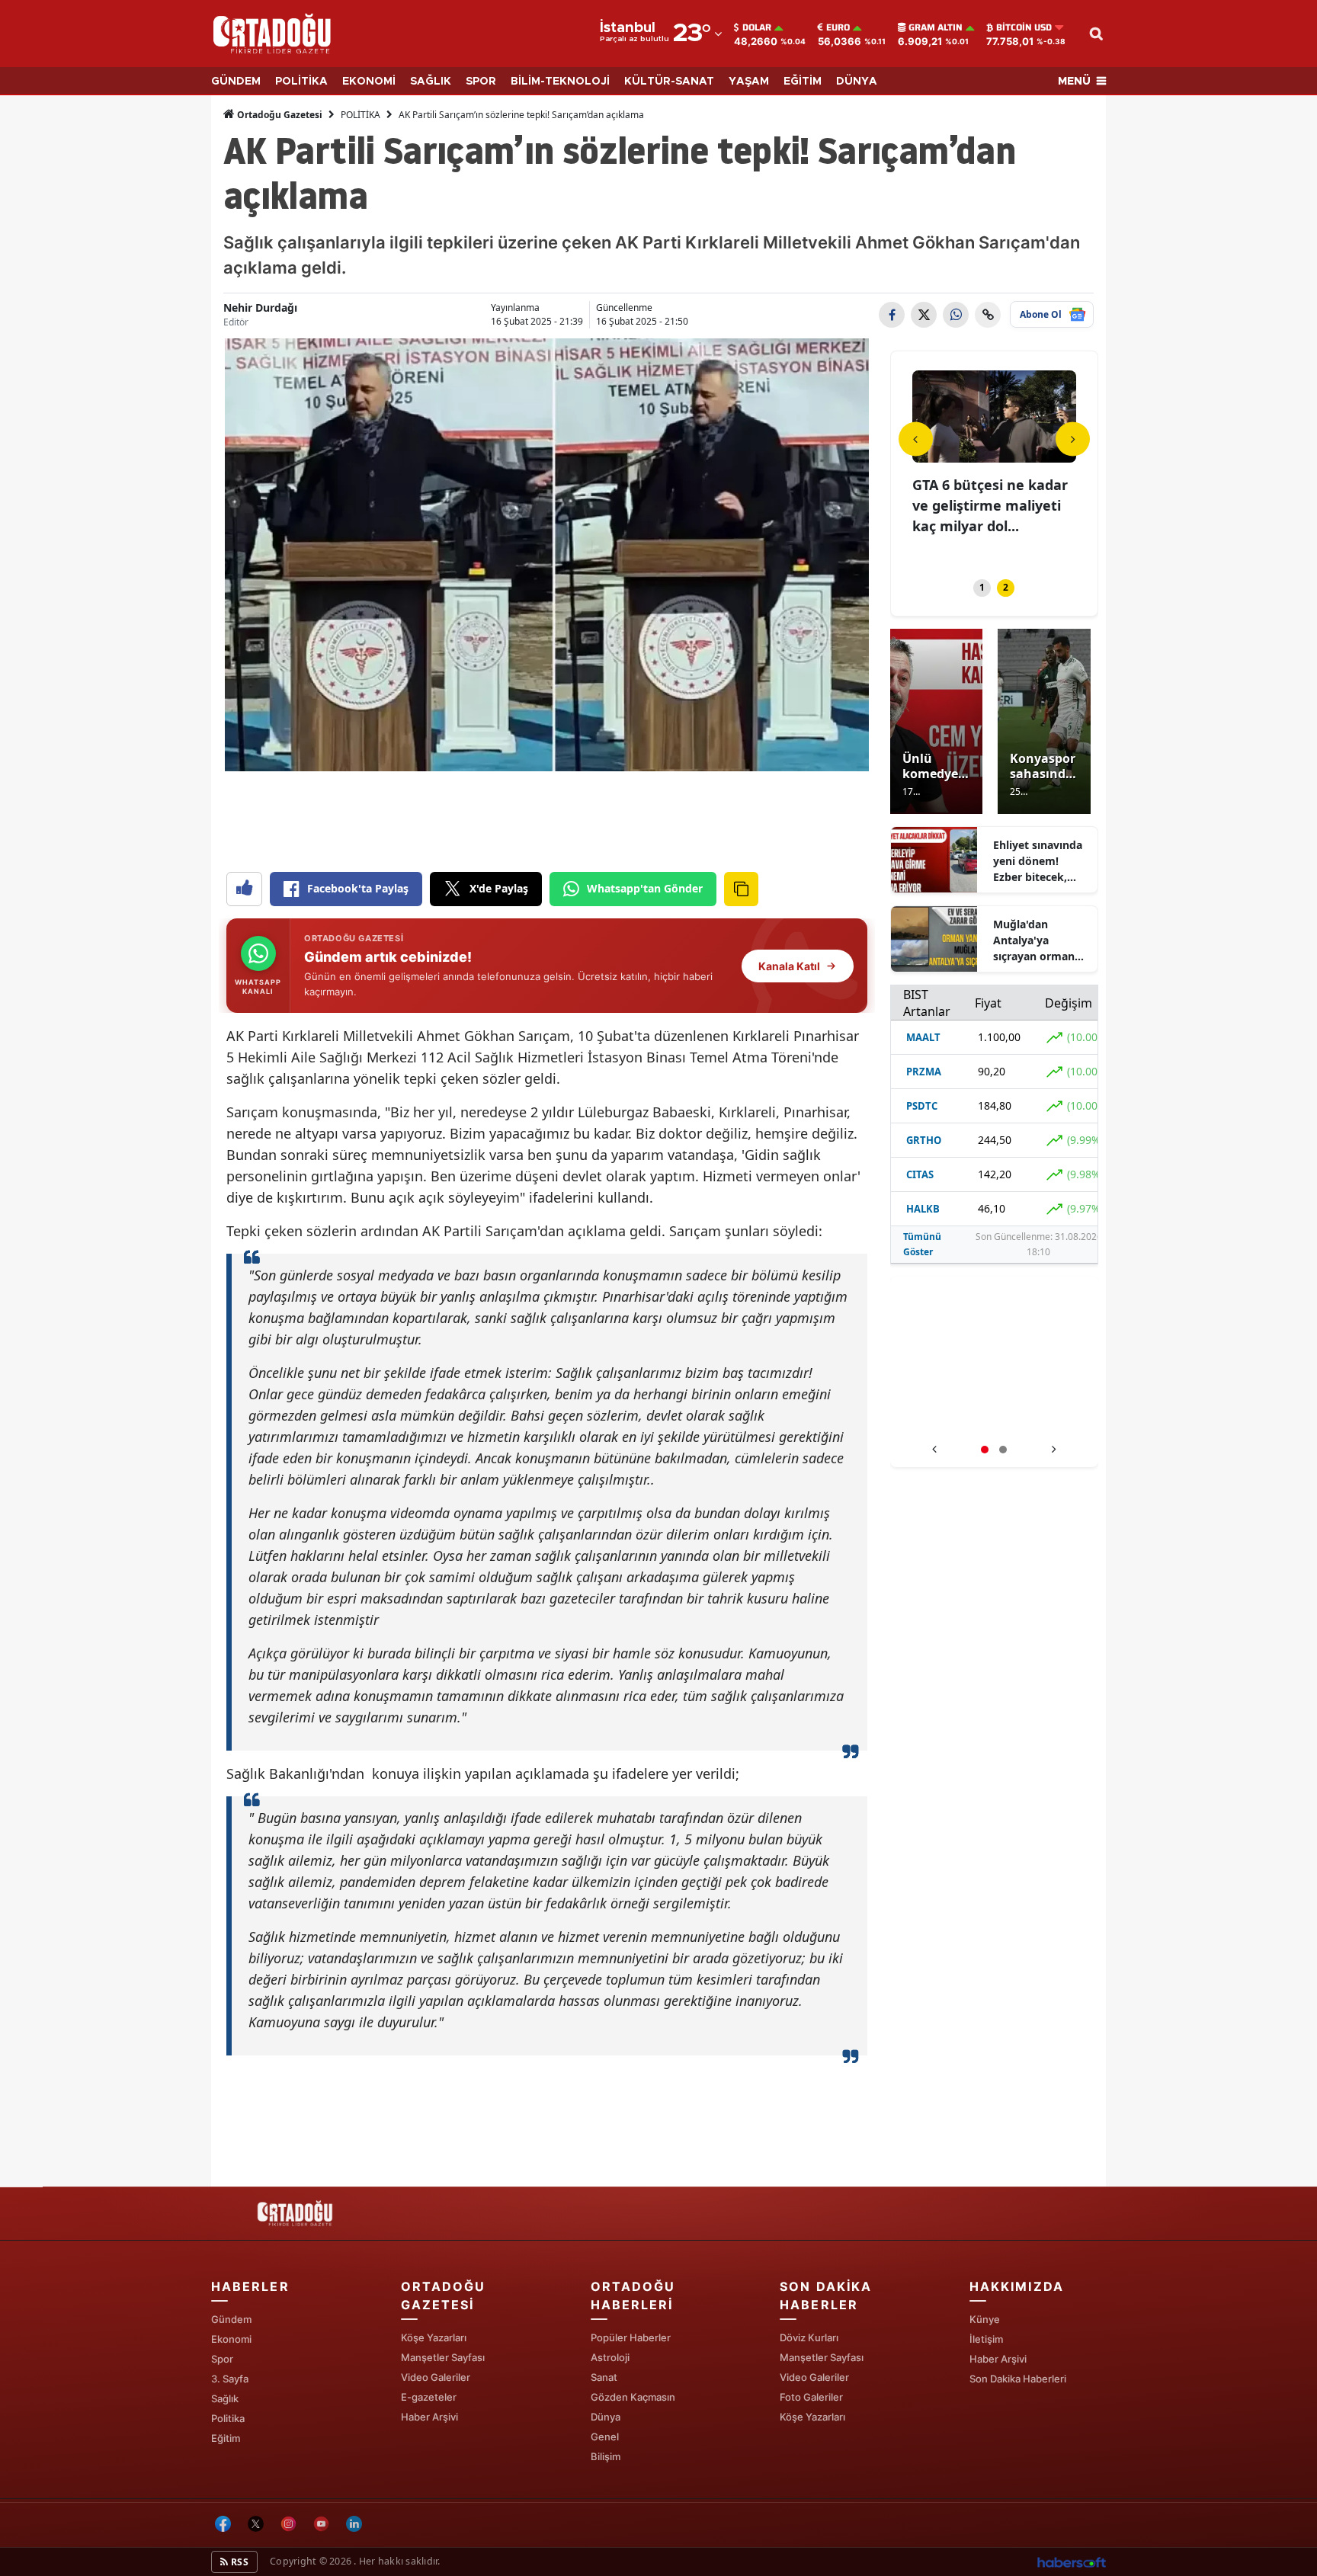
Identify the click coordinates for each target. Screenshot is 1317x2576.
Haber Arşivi (429, 2417)
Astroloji (610, 2357)
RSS (239, 2562)
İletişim (986, 2339)
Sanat (604, 2377)
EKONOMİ (369, 82)
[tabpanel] (995, 465)
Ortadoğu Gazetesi (279, 115)
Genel (605, 2437)
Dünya (606, 2417)
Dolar (757, 27)
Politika (228, 2418)
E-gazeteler (429, 2397)
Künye (985, 2319)
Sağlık (225, 2398)
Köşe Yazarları (434, 2337)
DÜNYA (857, 82)
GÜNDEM (236, 82)
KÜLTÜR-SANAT (669, 82)
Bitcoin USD (1024, 27)
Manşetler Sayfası (443, 2357)
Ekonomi (231, 2339)
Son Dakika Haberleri (1018, 2379)
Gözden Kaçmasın (633, 2397)
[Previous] (916, 439)
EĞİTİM (803, 82)
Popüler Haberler (631, 2337)
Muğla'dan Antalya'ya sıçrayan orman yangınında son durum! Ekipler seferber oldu (1034, 940)
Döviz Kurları (809, 2337)
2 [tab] (1006, 587)
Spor (222, 2359)
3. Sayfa (230, 2379)
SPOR (481, 82)
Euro (838, 27)
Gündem (231, 2319)
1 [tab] (982, 587)
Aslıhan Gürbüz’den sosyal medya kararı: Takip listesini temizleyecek (994, 1419)
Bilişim (606, 2456)
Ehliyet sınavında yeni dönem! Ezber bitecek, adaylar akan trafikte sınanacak (1041, 861)
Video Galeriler (436, 2377)
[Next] (1073, 439)
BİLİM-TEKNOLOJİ (560, 82)
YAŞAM (749, 82)
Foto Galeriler (811, 2397)
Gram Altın (936, 27)
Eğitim (226, 2438)
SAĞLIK (431, 82)
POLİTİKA (301, 82)
